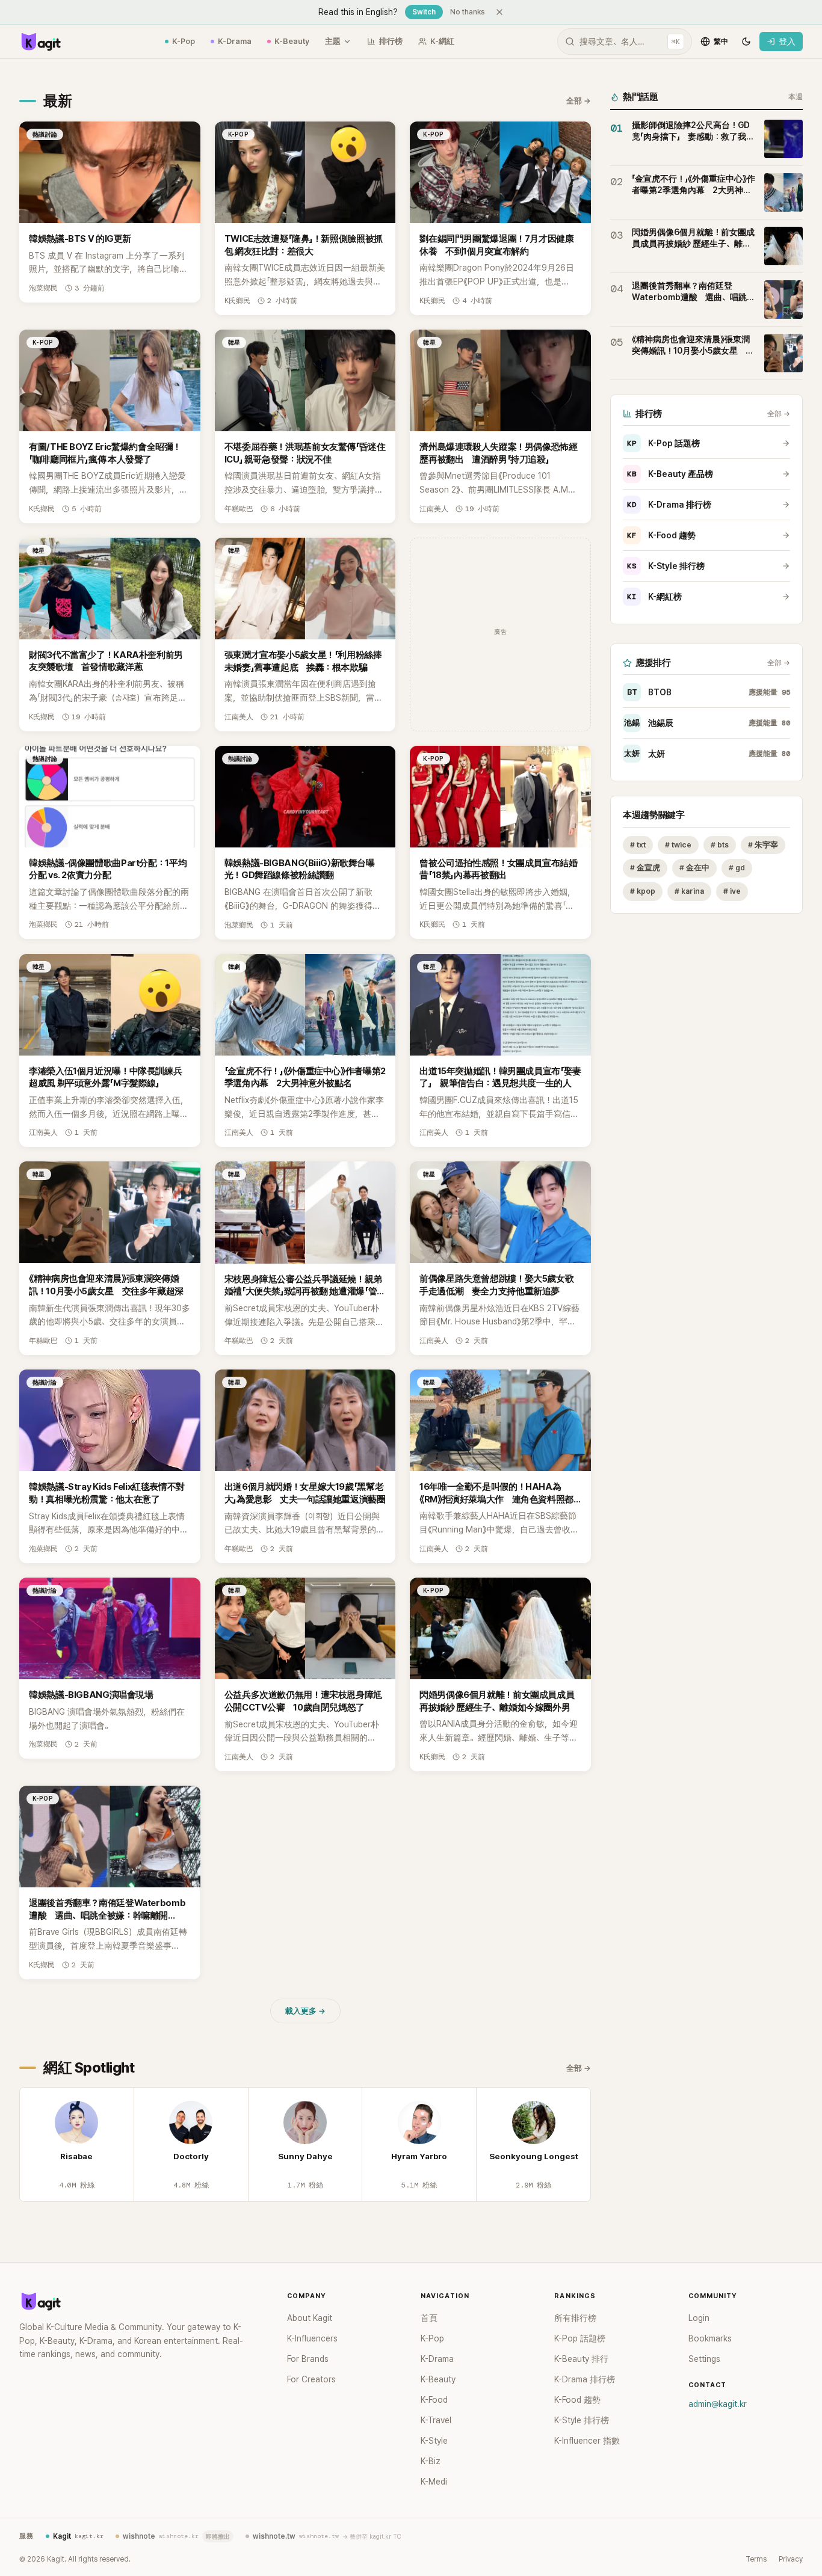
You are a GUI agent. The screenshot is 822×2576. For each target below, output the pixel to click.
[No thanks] (499, 12)
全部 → (579, 101)
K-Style (434, 2441)
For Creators (311, 2379)
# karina (689, 892)
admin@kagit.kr (718, 2404)
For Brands (308, 2359)
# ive (732, 892)
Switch (424, 12)
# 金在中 (694, 868)
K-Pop (184, 41)
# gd (737, 868)
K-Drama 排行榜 (669, 505)
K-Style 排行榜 (666, 566)
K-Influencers (312, 2338)
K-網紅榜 (654, 597)
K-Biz (431, 2461)
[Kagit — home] (40, 41)
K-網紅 (442, 41)
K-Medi (434, 2482)
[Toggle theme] (746, 41)
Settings (704, 2359)
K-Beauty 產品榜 (670, 474)
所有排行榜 (575, 2318)
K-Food (434, 2400)
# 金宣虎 (645, 868)
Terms (756, 2559)
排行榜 (391, 41)
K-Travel (436, 2420)
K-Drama (235, 41)
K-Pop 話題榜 (663, 443)
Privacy (791, 2559)
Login (699, 2318)
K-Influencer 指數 (587, 2441)
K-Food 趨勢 (661, 535)
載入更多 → (305, 2011)
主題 (333, 41)
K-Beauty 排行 (581, 2359)
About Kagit (310, 2318)
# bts (720, 845)
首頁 (429, 2318)
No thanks (468, 12)
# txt (638, 845)
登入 (787, 41)
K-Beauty (292, 41)
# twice (678, 845)
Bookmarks (710, 2338)
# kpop (643, 892)
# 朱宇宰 (763, 845)
